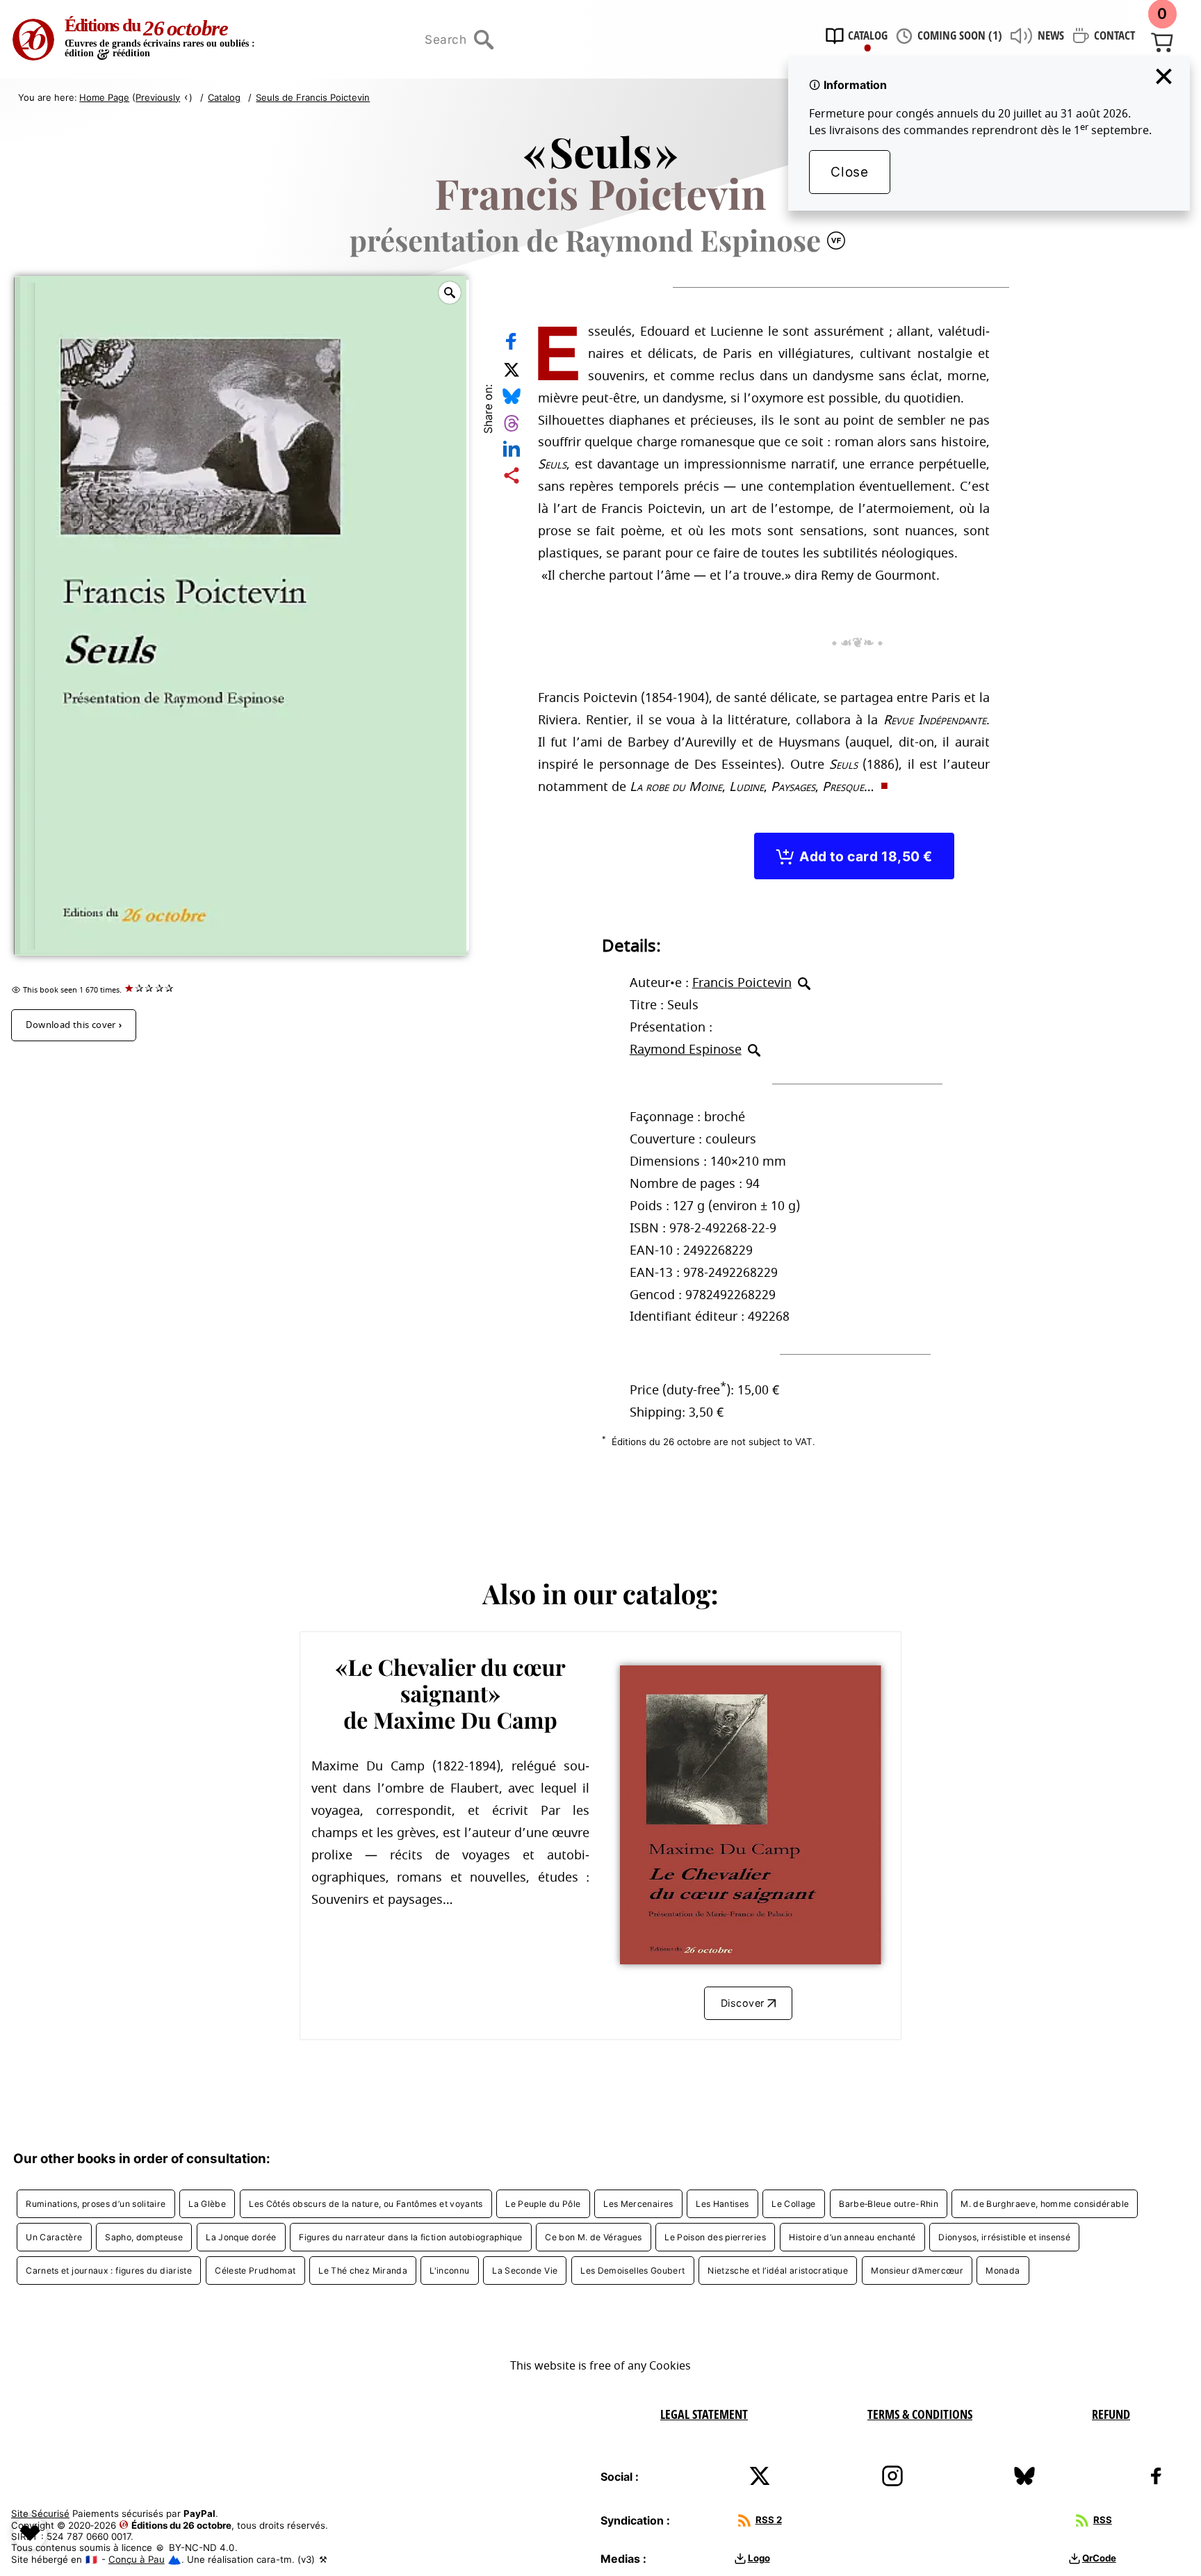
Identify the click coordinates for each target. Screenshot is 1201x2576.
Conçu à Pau (137, 2559)
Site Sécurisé (40, 2513)
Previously (158, 97)
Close (849, 172)
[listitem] (96, 2204)
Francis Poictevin (742, 983)
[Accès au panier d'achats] (1162, 41)
